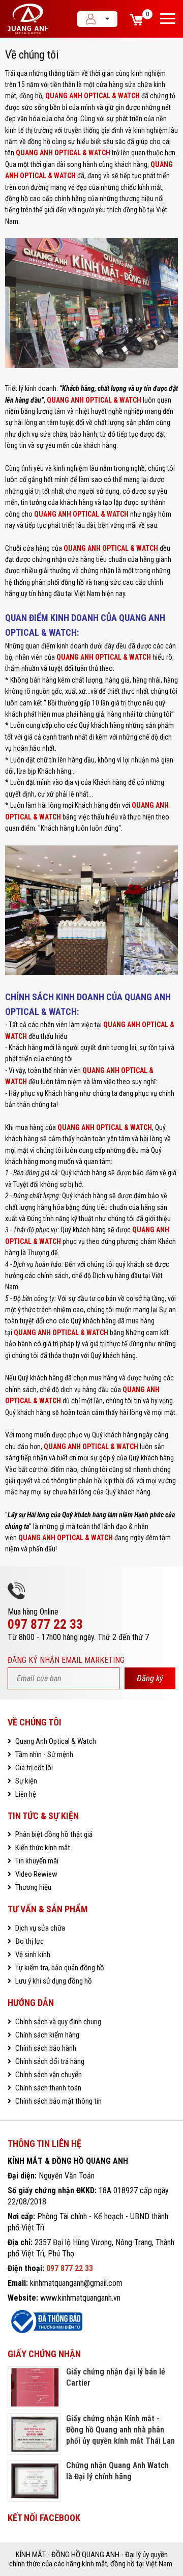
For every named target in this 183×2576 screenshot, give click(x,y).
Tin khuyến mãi (36, 1861)
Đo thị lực (29, 1941)
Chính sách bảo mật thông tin (58, 2101)
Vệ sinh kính (32, 1955)
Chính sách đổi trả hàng (49, 2061)
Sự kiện (25, 1781)
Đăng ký (150, 1678)
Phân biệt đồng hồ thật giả (53, 1834)
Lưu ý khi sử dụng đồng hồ (53, 1981)
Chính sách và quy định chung (57, 2022)
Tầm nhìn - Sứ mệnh (43, 1754)
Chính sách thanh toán (48, 2088)
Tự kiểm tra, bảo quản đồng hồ (59, 1968)
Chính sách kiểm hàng (47, 2035)
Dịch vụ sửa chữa (39, 1928)
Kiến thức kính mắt (42, 1848)
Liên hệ (25, 1794)
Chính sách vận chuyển (48, 2075)
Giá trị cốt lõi (33, 1768)
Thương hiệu (33, 1887)
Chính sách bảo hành (45, 2048)
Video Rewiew (36, 1874)
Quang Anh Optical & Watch (55, 1741)
